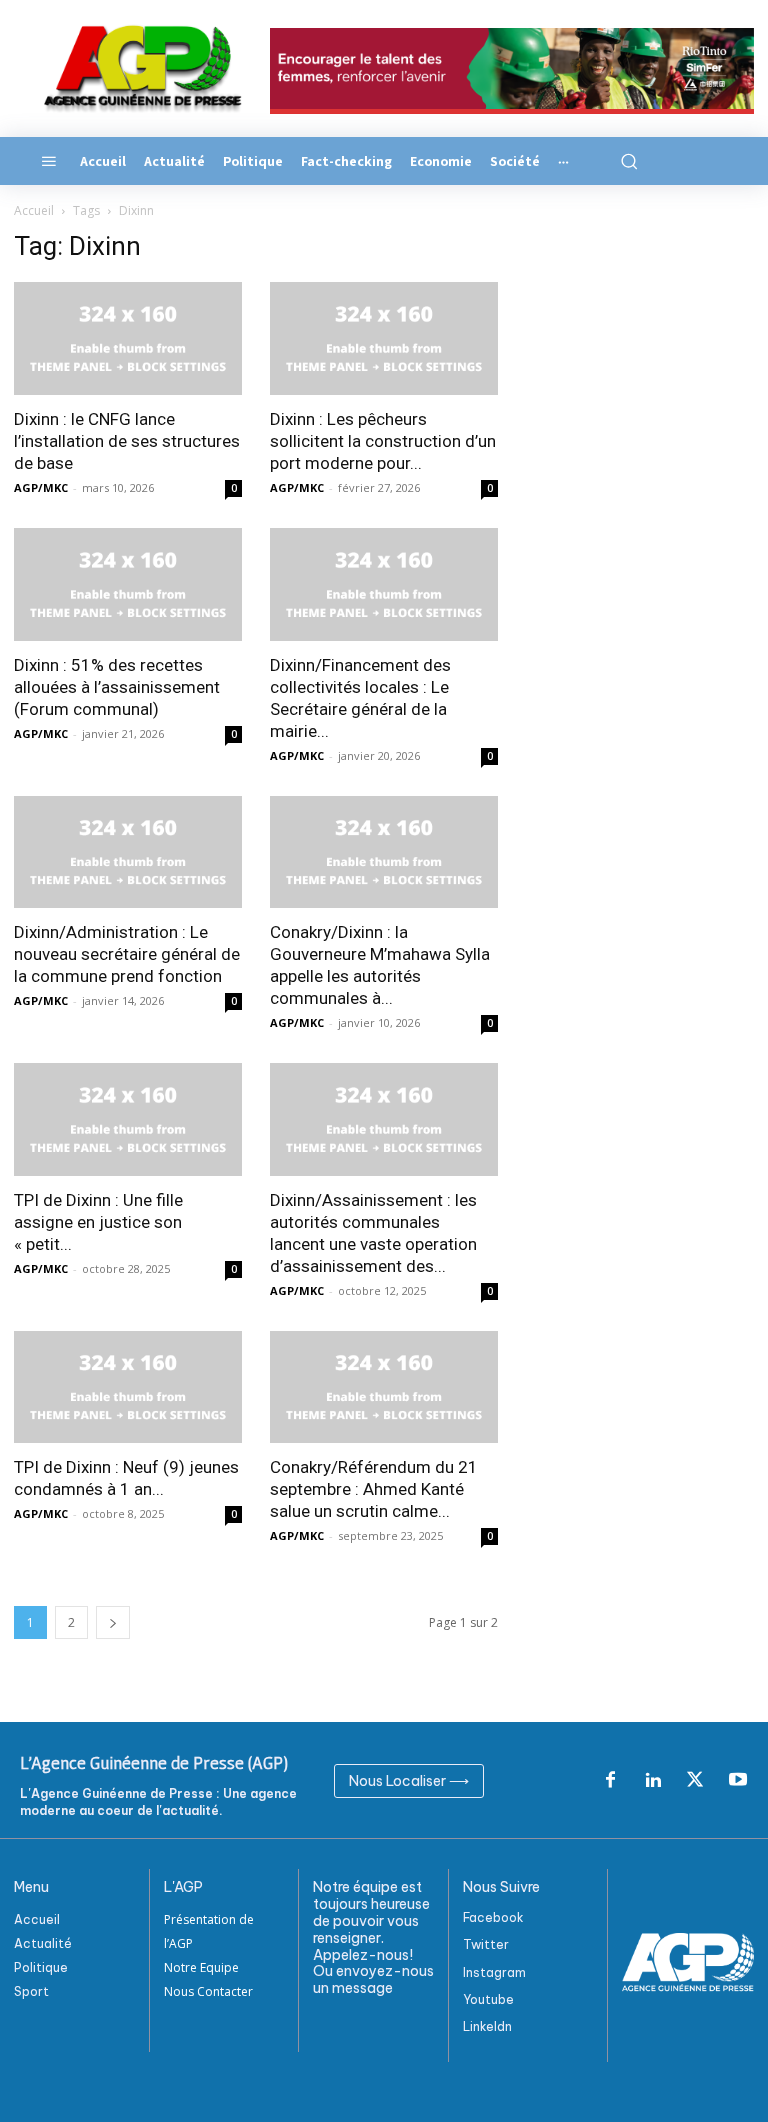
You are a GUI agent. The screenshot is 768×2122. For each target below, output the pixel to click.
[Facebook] (610, 1781)
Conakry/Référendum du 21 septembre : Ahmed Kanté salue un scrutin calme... (374, 1489)
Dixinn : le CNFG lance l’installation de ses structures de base (127, 441)
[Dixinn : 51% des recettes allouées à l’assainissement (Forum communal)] (128, 584)
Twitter (486, 1944)
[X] (695, 1781)
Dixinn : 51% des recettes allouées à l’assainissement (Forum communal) (117, 687)
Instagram (494, 1972)
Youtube (488, 1999)
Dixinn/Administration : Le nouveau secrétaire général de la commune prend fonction (127, 954)
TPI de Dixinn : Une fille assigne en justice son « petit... (98, 1222)
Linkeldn (487, 2026)
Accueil (34, 210)
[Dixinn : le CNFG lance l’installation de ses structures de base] (128, 338)
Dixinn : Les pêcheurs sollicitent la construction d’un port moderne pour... (383, 441)
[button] (628, 161)
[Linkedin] (653, 1781)
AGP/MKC (41, 487)
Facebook (493, 1917)
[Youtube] (738, 1781)
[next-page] (113, 1622)
